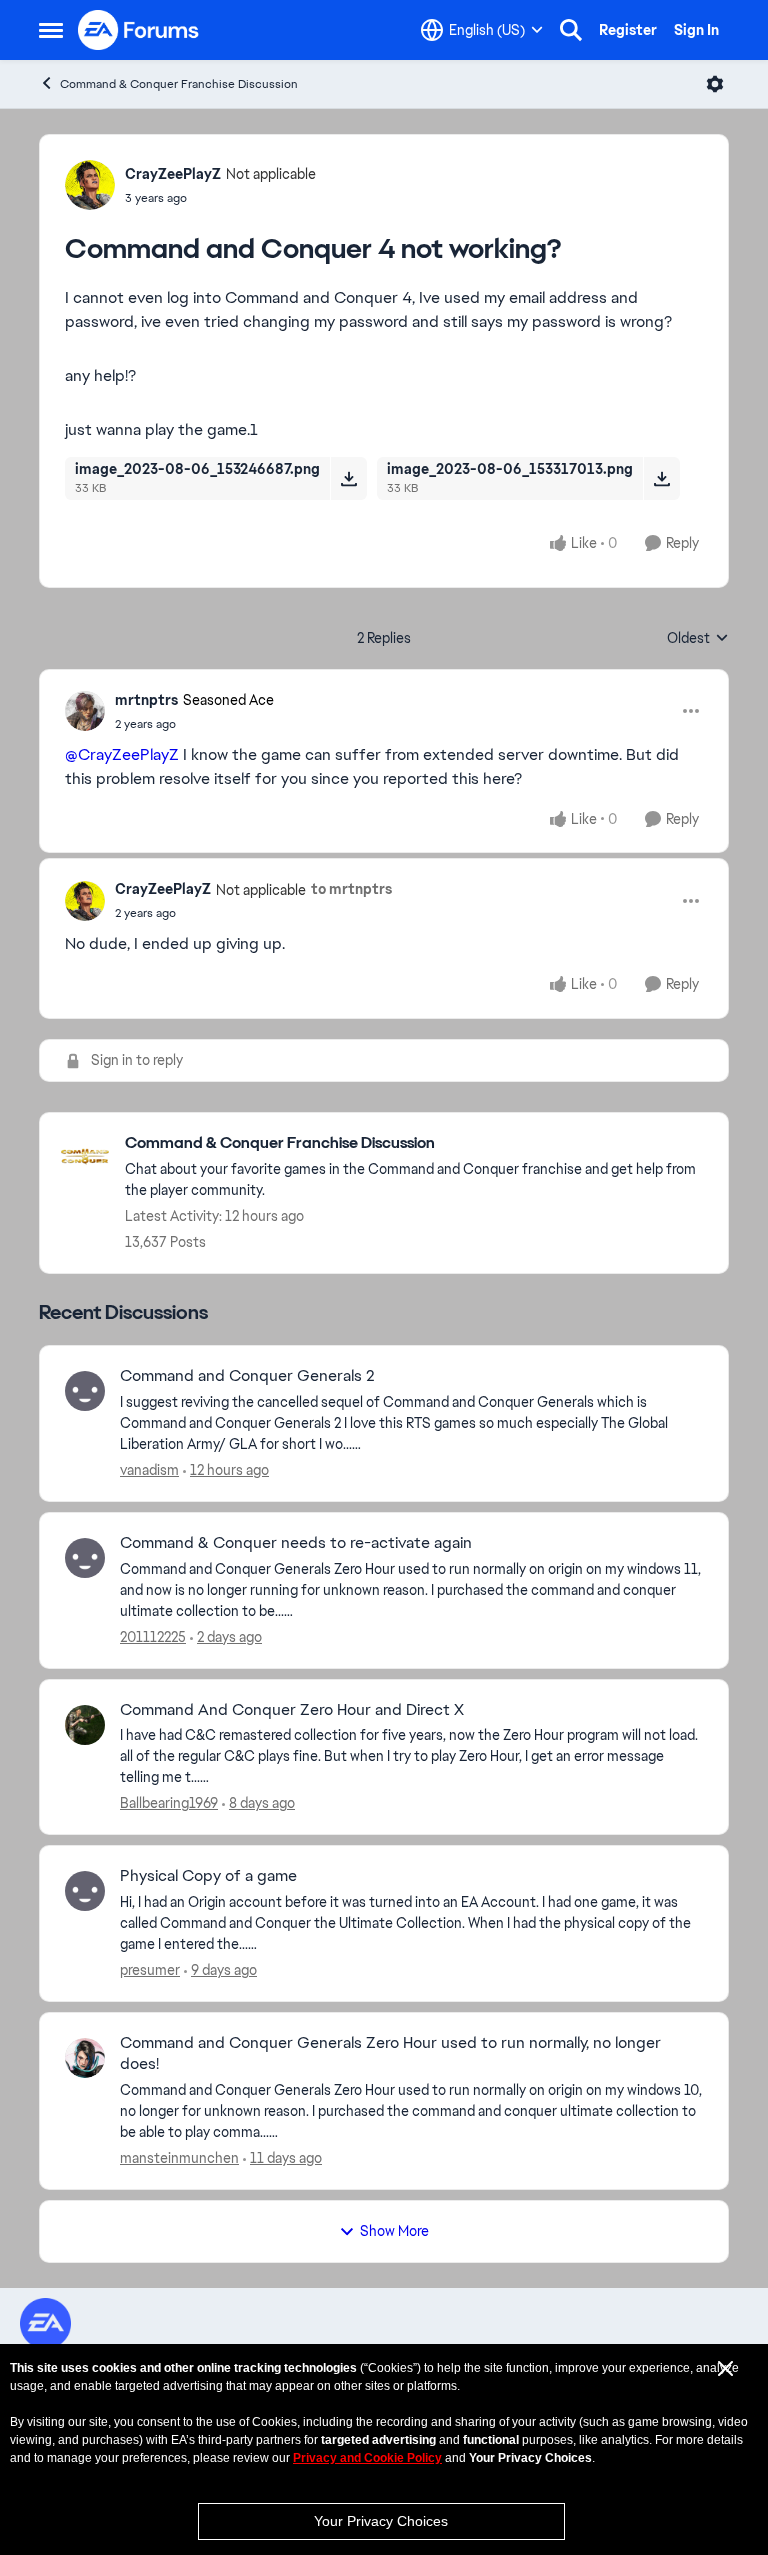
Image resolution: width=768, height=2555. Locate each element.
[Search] (571, 30)
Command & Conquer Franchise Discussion (179, 84)
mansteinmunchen (179, 2158)
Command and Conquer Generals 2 (247, 1376)
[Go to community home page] (139, 30)
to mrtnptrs (351, 889)
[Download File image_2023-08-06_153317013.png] (661, 478)
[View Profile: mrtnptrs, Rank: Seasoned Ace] (85, 711)
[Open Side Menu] (51, 30)
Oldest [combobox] (698, 639)
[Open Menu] (715, 84)
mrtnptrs (146, 700)
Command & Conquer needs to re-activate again (296, 1543)
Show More (394, 2231)
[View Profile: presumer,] (85, 1891)
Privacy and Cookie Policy (367, 2458)
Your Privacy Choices (381, 2521)
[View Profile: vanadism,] (85, 1391)
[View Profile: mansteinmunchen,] (85, 2058)
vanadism (149, 1470)
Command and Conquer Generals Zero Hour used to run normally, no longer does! (390, 2053)
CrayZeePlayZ (173, 174)
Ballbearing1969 (169, 1803)
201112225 (153, 1637)
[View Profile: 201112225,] (85, 1558)
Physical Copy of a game (208, 1876)
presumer (150, 1970)
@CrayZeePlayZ (122, 754)
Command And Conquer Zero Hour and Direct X (292, 1710)
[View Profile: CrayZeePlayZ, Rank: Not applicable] (90, 185)
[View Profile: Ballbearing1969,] (85, 1725)
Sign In (696, 30)
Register (628, 30)
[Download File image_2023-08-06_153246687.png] (348, 478)
